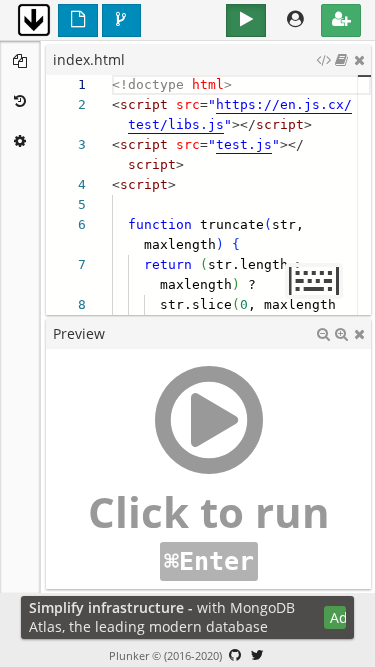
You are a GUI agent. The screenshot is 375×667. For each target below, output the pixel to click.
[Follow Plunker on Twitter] (257, 655)
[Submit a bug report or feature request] (235, 655)
